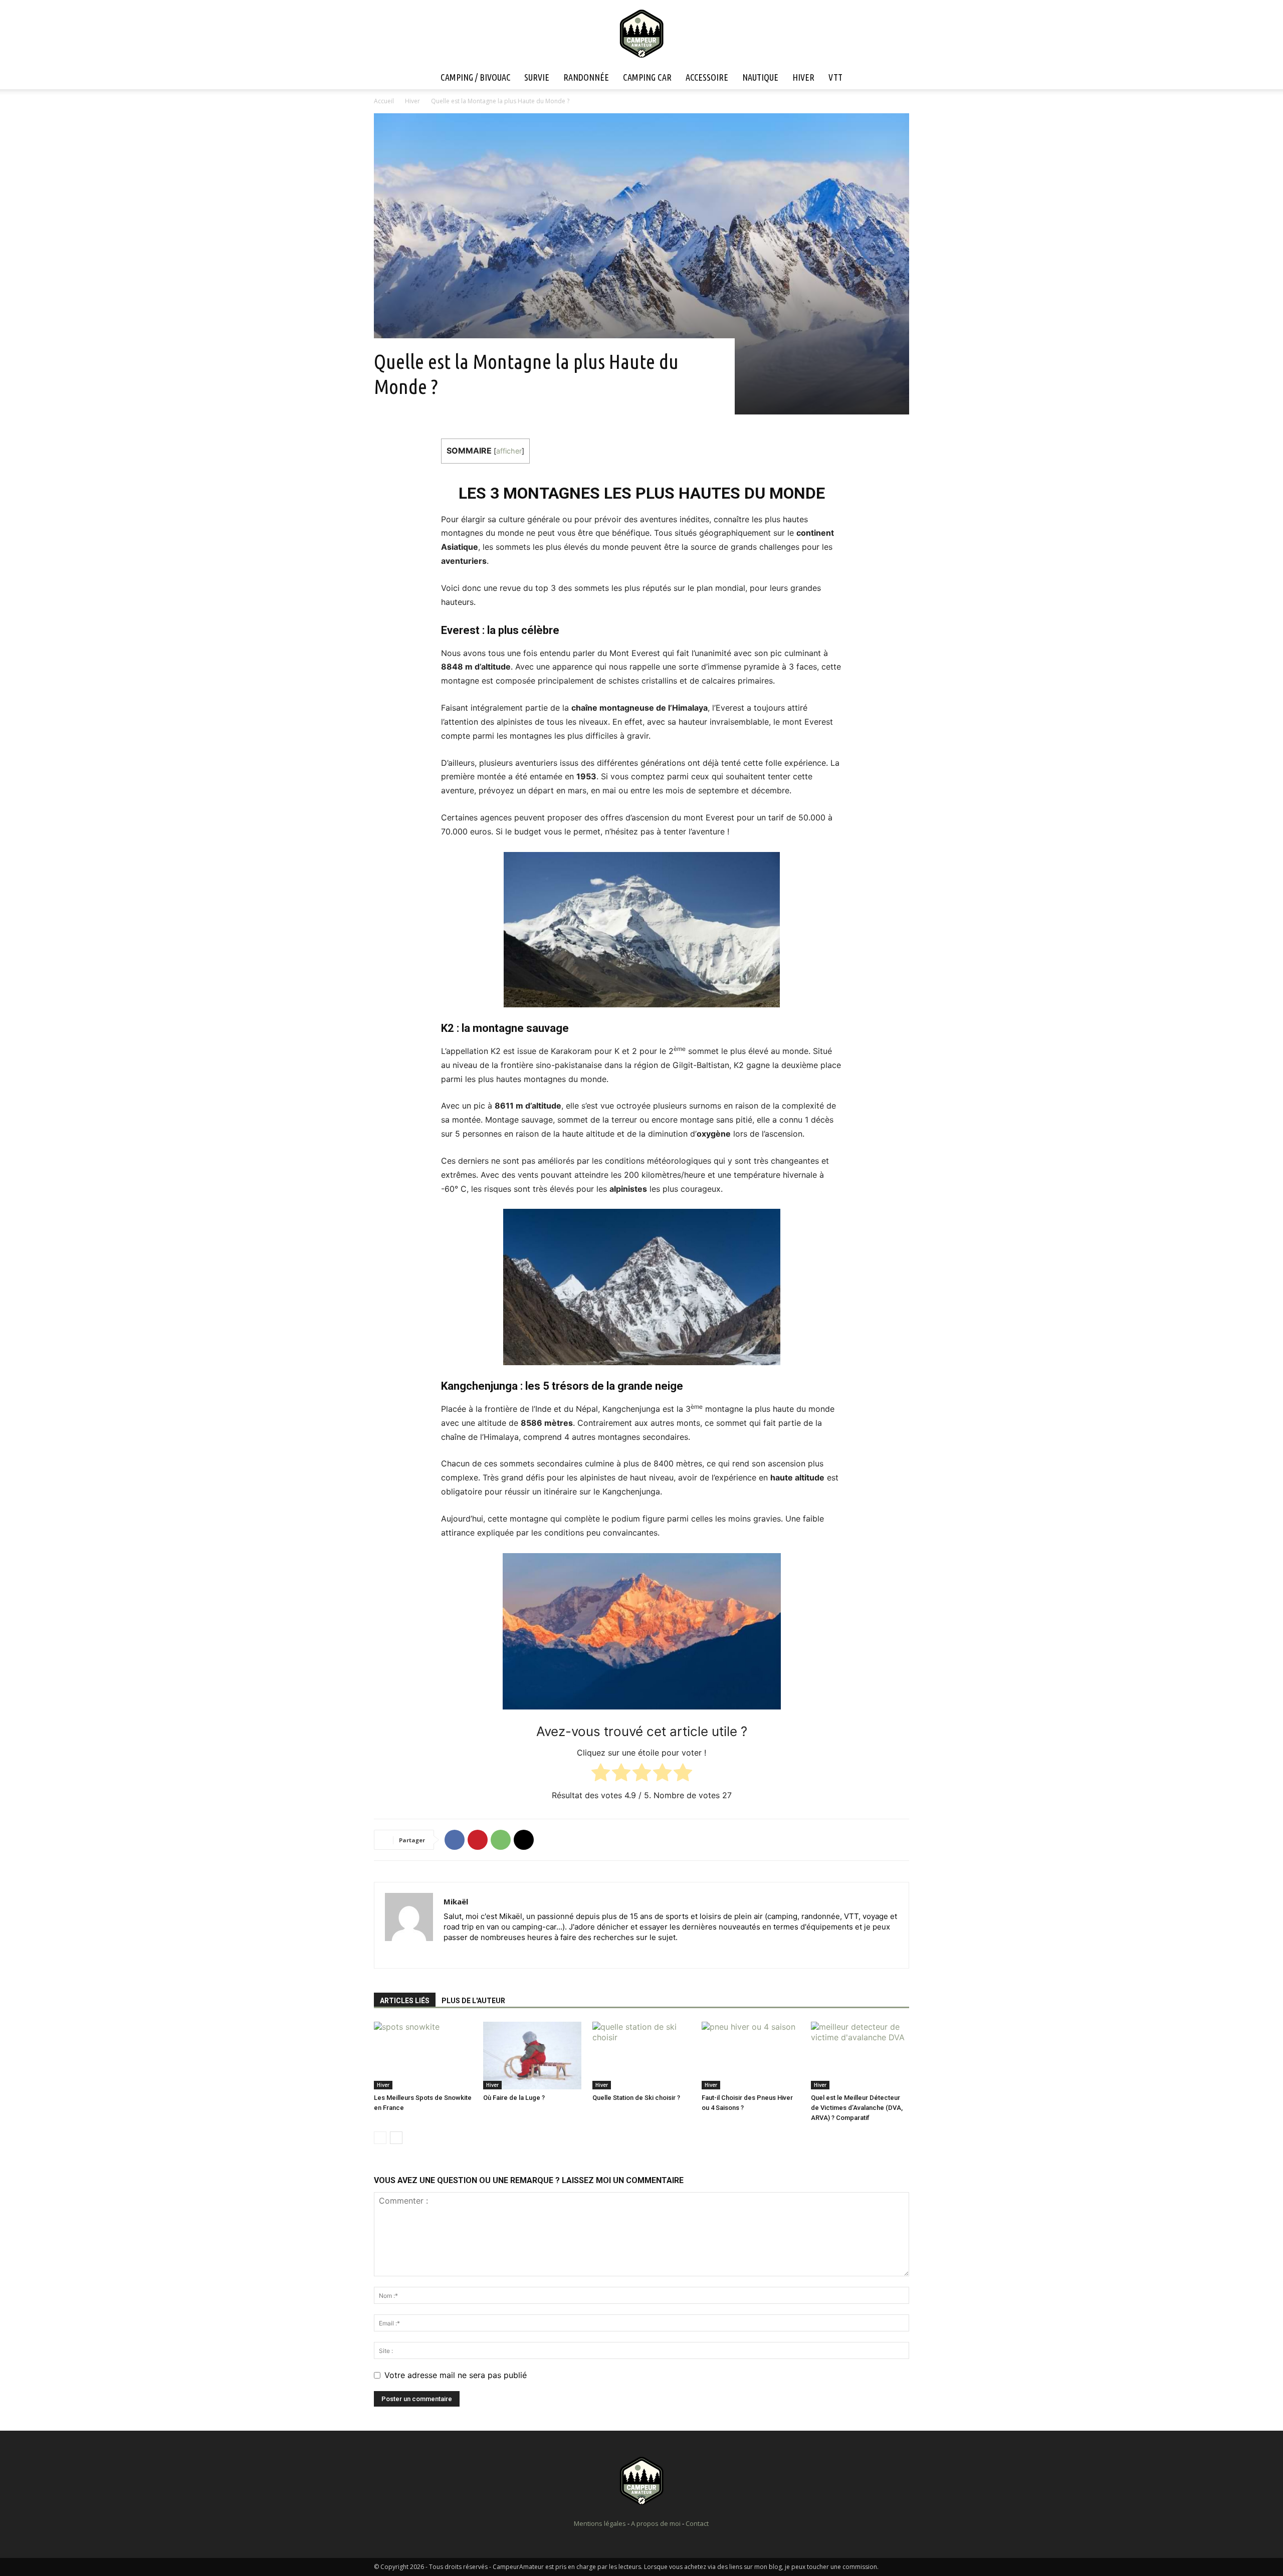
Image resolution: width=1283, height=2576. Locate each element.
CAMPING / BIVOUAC (475, 77)
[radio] (601, 1774)
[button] (897, 78)
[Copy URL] (524, 1840)
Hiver (412, 101)
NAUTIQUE (760, 77)
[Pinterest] (478, 1840)
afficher (509, 451)
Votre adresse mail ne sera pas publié (456, 2375)
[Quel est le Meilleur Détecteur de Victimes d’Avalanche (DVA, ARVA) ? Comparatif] (860, 2056)
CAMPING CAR (647, 77)
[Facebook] (455, 1840)
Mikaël (456, 1901)
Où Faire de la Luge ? (514, 2098)
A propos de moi (656, 2523)
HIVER (803, 77)
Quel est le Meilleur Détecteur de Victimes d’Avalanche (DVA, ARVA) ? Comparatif (857, 2108)
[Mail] (470, 1954)
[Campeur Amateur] (641, 34)
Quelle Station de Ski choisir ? (636, 2098)
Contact (697, 2523)
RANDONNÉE (586, 77)
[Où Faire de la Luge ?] (532, 2056)
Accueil (384, 101)
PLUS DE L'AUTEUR (473, 2001)
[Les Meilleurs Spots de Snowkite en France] (423, 2056)
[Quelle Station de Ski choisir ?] (641, 2056)
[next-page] (396, 2138)
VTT (835, 77)
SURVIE (537, 77)
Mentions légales (600, 2523)
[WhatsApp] (501, 1840)
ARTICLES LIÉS (405, 2001)
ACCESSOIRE (707, 77)
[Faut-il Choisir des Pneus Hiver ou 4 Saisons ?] (751, 2056)
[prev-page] (380, 2138)
